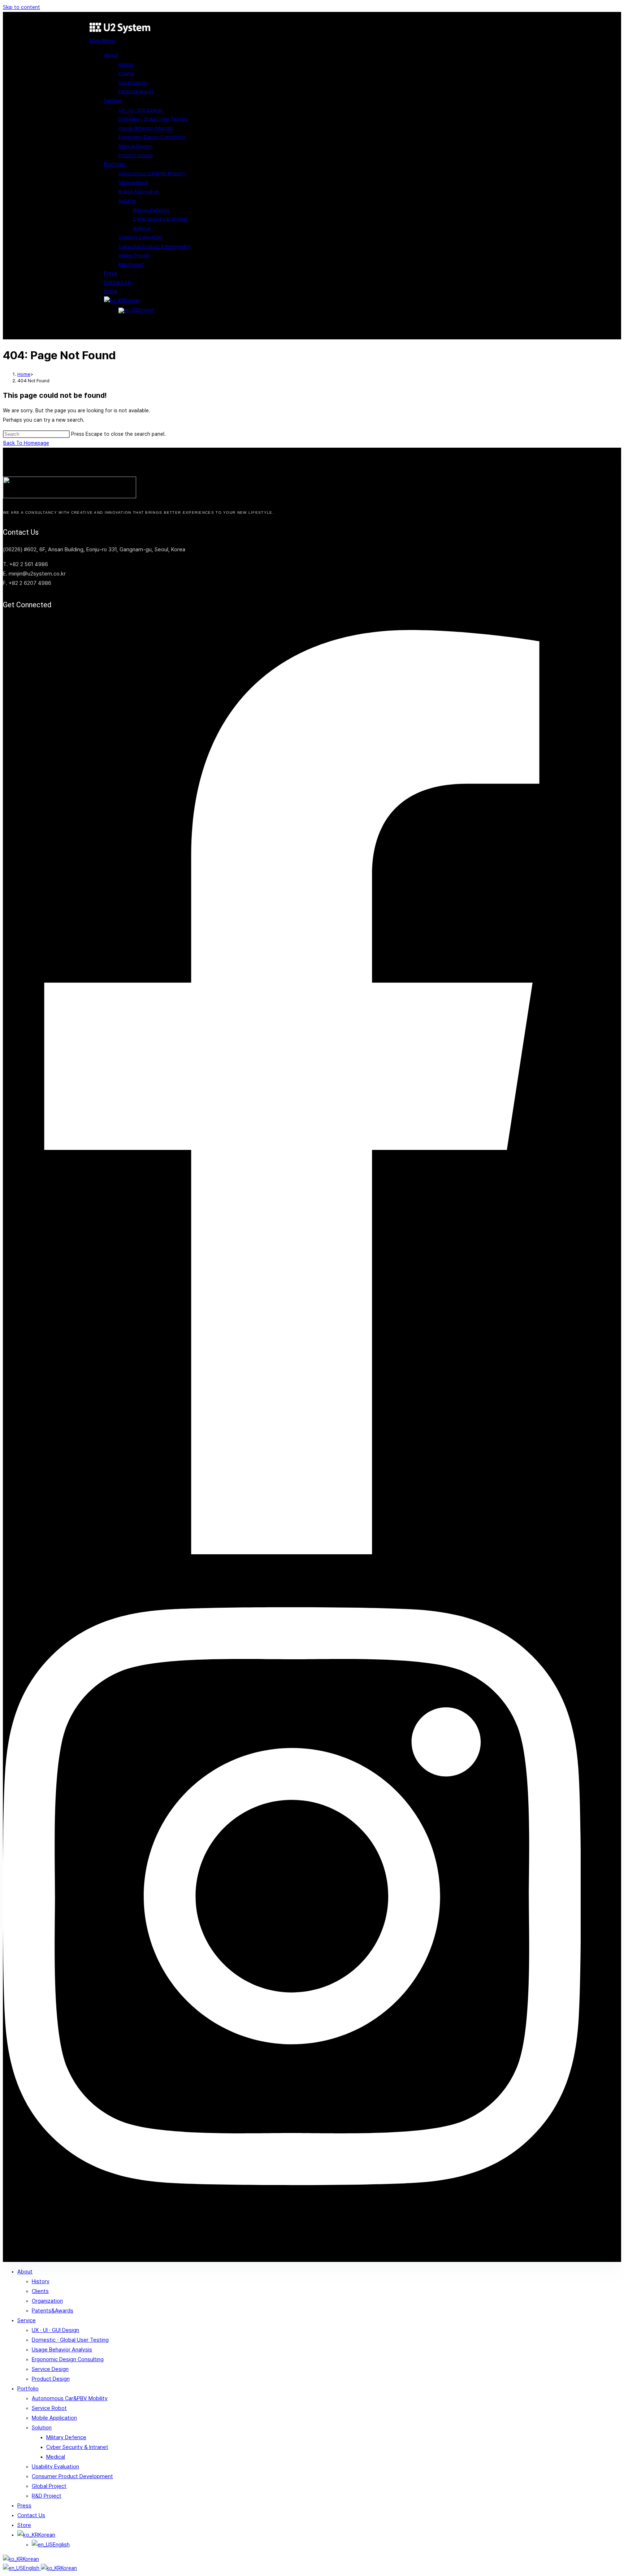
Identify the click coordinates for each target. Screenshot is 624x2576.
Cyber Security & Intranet (77, 2447)
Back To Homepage (26, 443)
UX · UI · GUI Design (55, 2330)
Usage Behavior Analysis (62, 2350)
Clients (40, 2291)
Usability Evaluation (55, 2467)
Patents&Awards (53, 2311)
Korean (31, 2559)
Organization (47, 2301)
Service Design (50, 2369)
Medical (56, 2457)
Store (24, 2525)
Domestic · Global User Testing (70, 2340)
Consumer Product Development (72, 2476)
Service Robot (49, 2408)
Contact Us (31, 2515)
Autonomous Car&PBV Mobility (70, 2398)
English (32, 2568)
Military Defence (66, 2437)
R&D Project (47, 2496)
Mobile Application (54, 2418)
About (25, 2272)
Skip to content (21, 7)
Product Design (51, 2379)
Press (24, 2506)
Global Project (49, 2486)
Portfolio (28, 2389)
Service (27, 2320)
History (41, 2281)
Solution (42, 2428)
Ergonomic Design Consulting (68, 2359)
